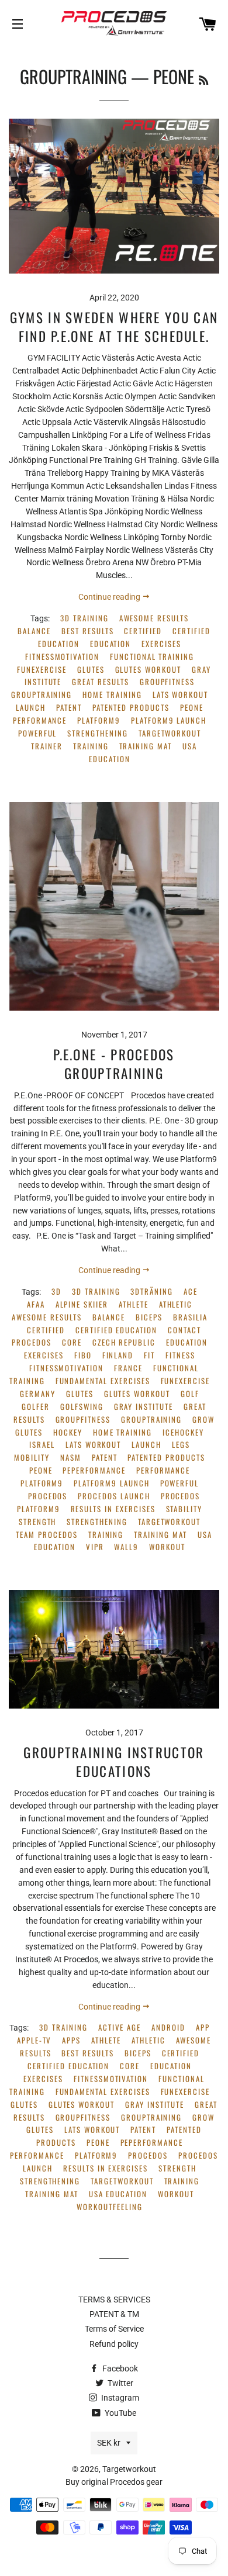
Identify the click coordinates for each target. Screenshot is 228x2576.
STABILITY (184, 1509)
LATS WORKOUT (180, 695)
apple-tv (34, 2040)
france (128, 1368)
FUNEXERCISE (42, 670)
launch (31, 708)
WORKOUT (167, 1547)
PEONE (192, 708)
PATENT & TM (114, 2314)
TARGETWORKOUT (170, 733)
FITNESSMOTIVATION (62, 657)
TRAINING (91, 746)
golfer (36, 1407)
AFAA (36, 1304)
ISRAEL (42, 1445)
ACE (191, 1292)
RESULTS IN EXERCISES (113, 1509)
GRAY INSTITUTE (144, 1407)
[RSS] (203, 79)
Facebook (119, 2368)
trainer (47, 746)
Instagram (119, 2398)
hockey (68, 1432)
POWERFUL (38, 733)
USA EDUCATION (118, 2194)
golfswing (82, 1407)
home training (112, 695)
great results (100, 682)
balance (34, 631)
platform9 (99, 720)
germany (38, 1394)
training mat (146, 746)
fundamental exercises (103, 1381)
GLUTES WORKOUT (148, 670)
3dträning (152, 1292)
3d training (84, 618)
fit (149, 1355)
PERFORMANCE (40, 720)
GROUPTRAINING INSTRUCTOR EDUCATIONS (114, 1762)
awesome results (154, 618)
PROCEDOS (48, 1496)
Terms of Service (114, 2329)
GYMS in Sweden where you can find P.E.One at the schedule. (114, 327)
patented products (131, 708)
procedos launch (114, 1496)
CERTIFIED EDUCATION (116, 1330)
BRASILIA (190, 1317)
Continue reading (110, 597)
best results (87, 631)
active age (120, 2027)
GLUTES (91, 670)
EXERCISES (161, 644)
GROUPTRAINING (73, 76)
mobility (32, 1458)
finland (118, 1355)
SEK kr (109, 2443)
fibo (83, 1355)
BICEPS (149, 1317)
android (168, 2027)
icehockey (183, 1432)
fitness (180, 1355)
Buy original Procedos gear (114, 2482)
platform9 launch (169, 720)
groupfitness (167, 682)
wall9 (126, 1547)
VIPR (95, 1547)
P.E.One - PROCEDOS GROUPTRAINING (114, 1064)
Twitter (120, 2383)
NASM (71, 1458)
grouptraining (42, 695)
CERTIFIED (143, 631)
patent (69, 708)
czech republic (124, 1342)
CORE (72, 1342)
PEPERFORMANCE (94, 1470)
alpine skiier (82, 1304)
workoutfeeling (109, 2207)
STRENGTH (38, 1522)
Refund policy (114, 2344)
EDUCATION (111, 644)
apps (71, 2040)
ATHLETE (134, 1304)
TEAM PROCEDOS (46, 1535)
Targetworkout (129, 2469)
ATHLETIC (176, 1304)
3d (56, 1292)
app (203, 2027)
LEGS (181, 1445)
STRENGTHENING (97, 733)
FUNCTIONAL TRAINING (152, 657)
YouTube (120, 2413)
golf (190, 1394)
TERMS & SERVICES (114, 2300)
